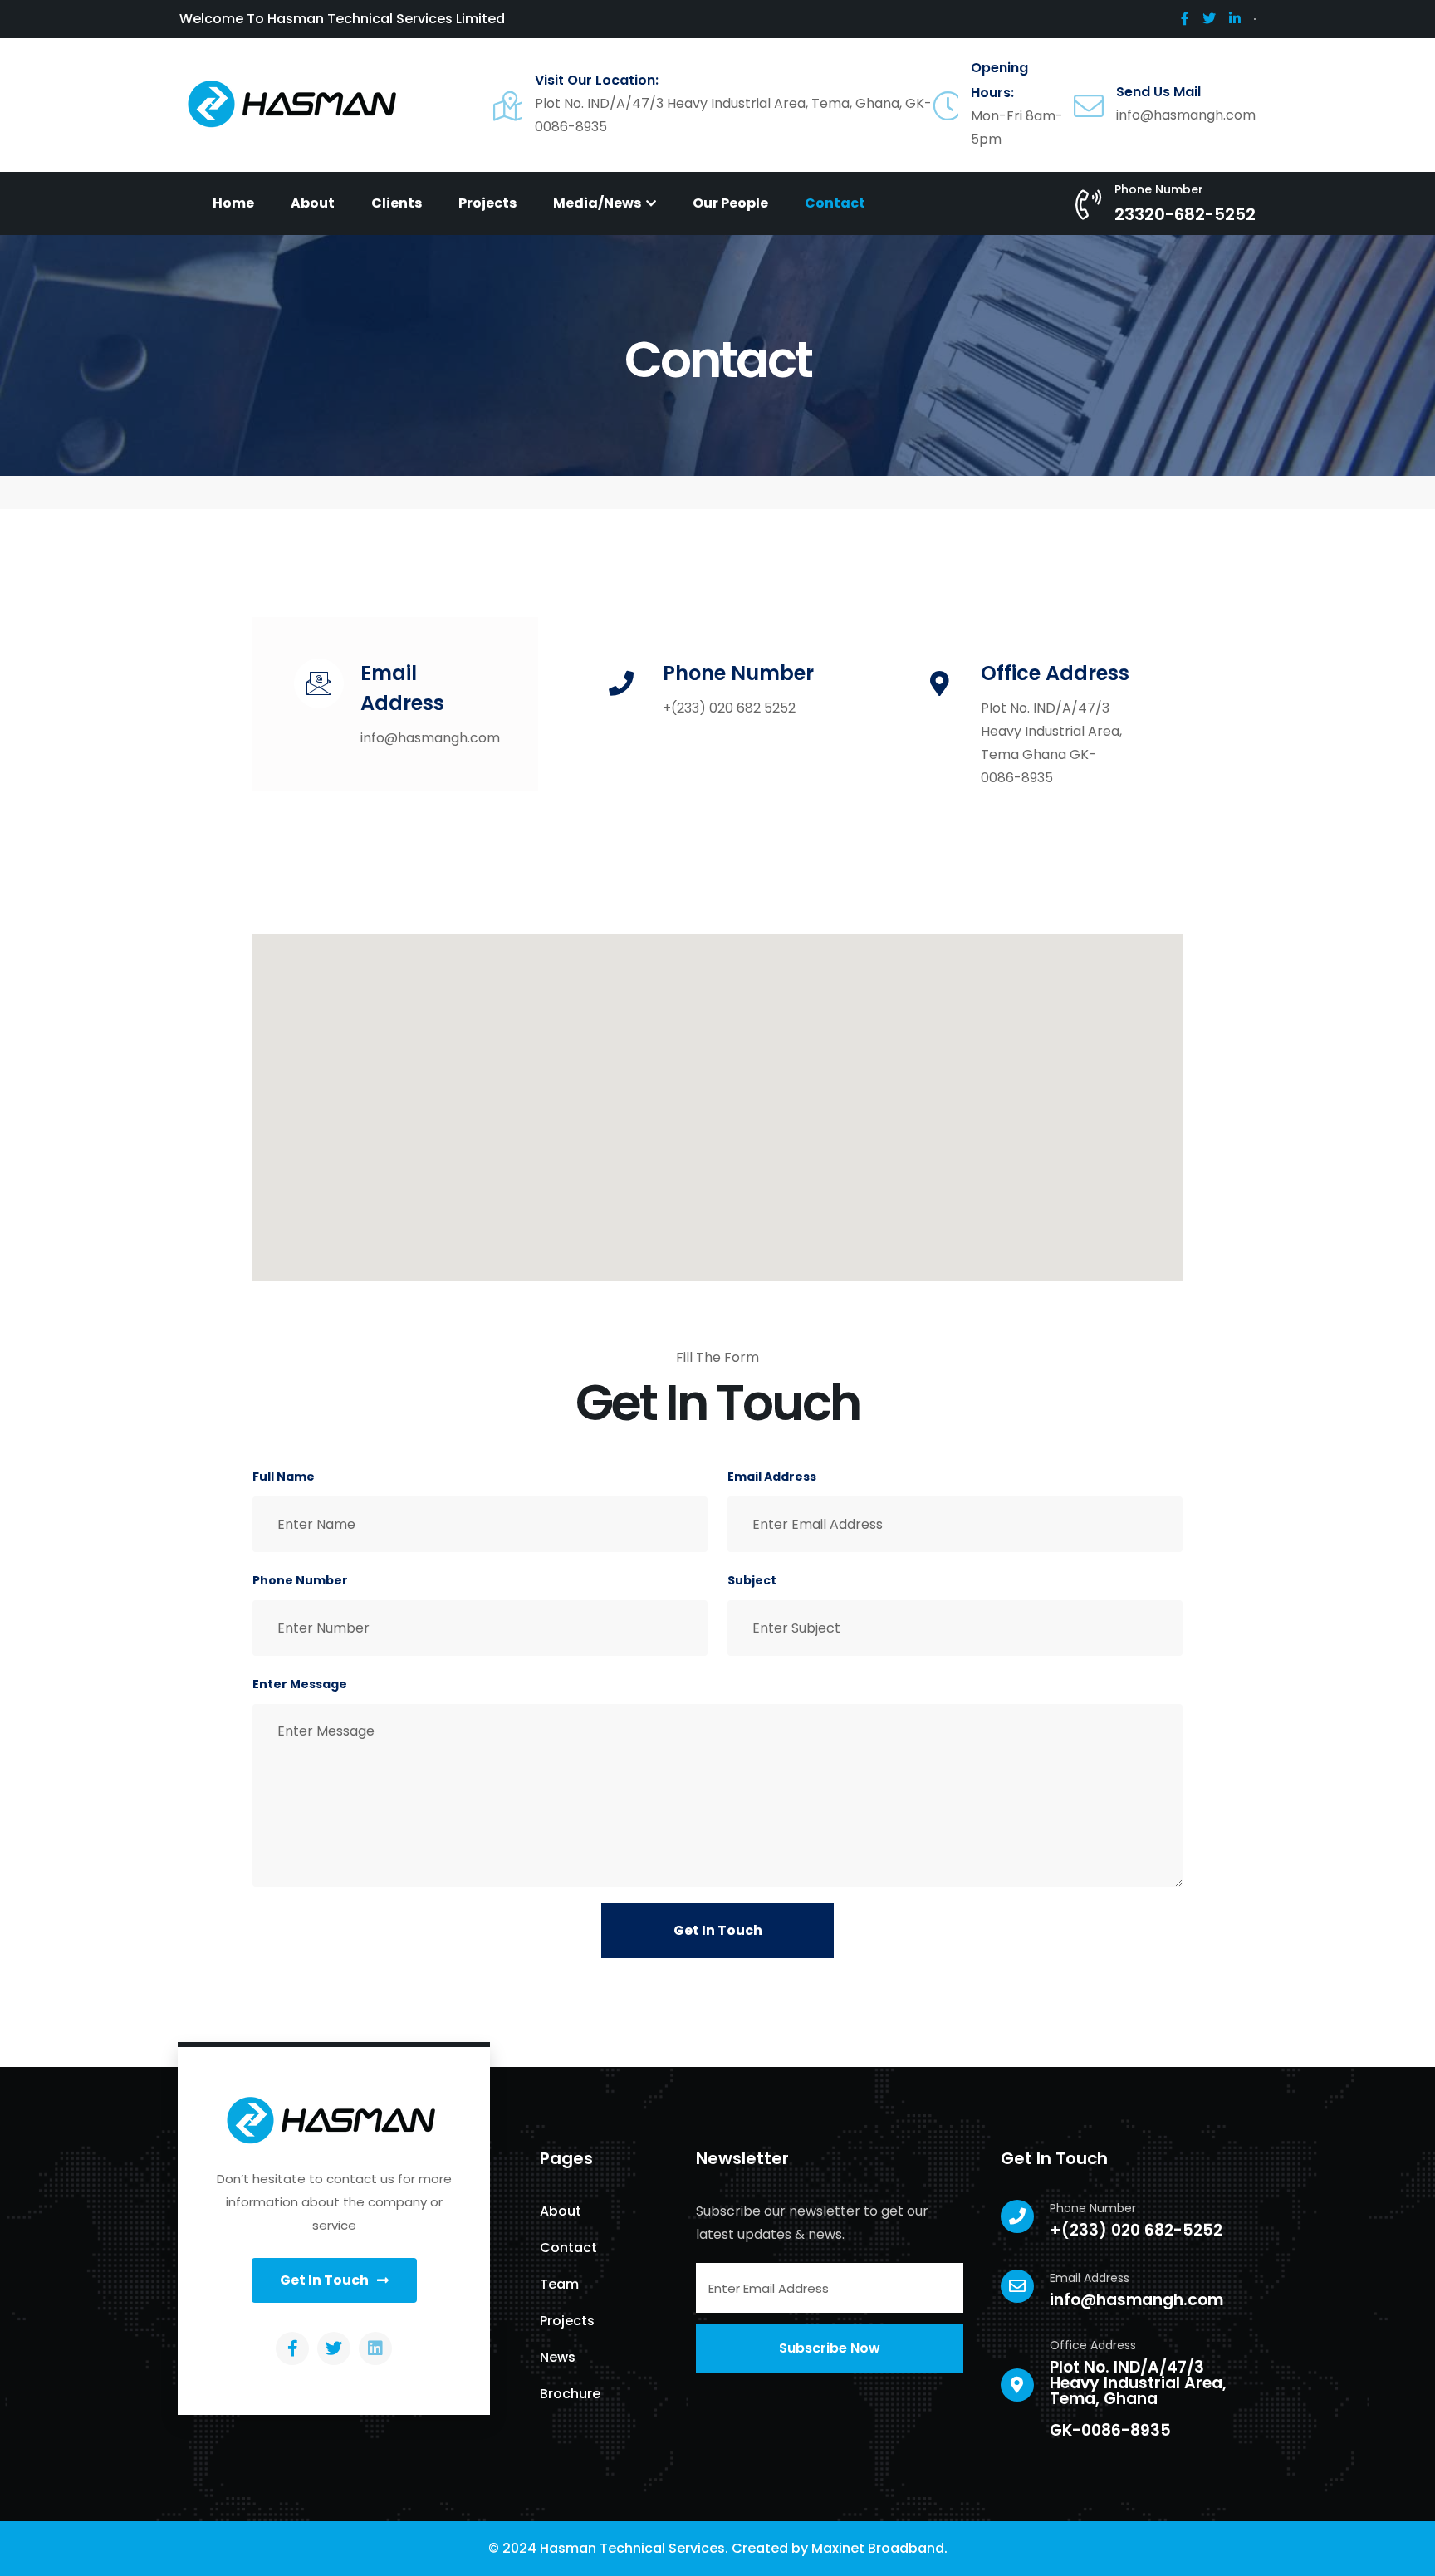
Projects (487, 203)
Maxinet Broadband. (879, 2548)
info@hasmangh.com (1136, 2300)
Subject (752, 1580)
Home (233, 203)
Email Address (772, 1477)
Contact (835, 203)
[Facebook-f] (292, 2348)
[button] (334, 2280)
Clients (397, 203)
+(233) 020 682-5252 (1136, 2230)
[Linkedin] (375, 2348)
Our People (730, 203)
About (313, 203)
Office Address (1055, 673)
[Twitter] (334, 2348)
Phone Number (738, 673)
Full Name (284, 1477)
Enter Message (300, 1684)
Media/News (598, 203)
